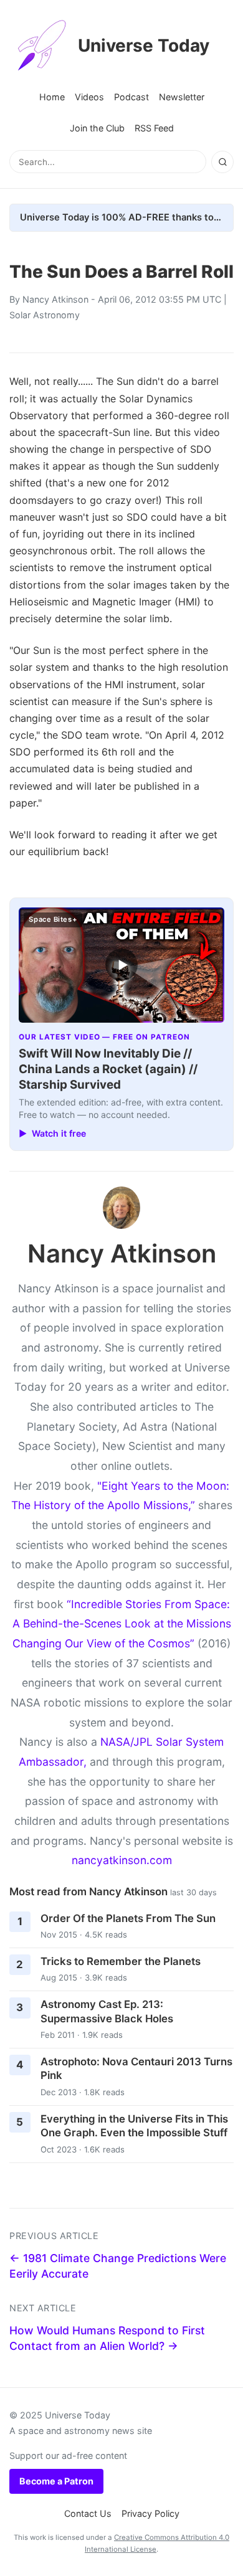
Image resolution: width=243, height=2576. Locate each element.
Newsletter (182, 97)
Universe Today (144, 45)
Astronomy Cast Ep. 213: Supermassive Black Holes (107, 2011)
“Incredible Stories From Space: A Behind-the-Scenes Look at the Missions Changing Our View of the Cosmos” (122, 1624)
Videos (89, 97)
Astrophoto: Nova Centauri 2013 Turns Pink (136, 2069)
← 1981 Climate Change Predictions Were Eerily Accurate (118, 2266)
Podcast (131, 97)
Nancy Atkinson (55, 299)
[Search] (222, 162)
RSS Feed (154, 128)
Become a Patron (56, 2481)
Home (52, 97)
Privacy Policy (150, 2513)
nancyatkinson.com (122, 1860)
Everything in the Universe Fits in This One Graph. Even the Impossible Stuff (134, 2126)
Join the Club (97, 128)
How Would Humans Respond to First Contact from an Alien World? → (107, 2338)
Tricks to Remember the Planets (121, 1961)
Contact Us (88, 2513)
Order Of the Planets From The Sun (128, 1918)
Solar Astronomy (45, 315)
